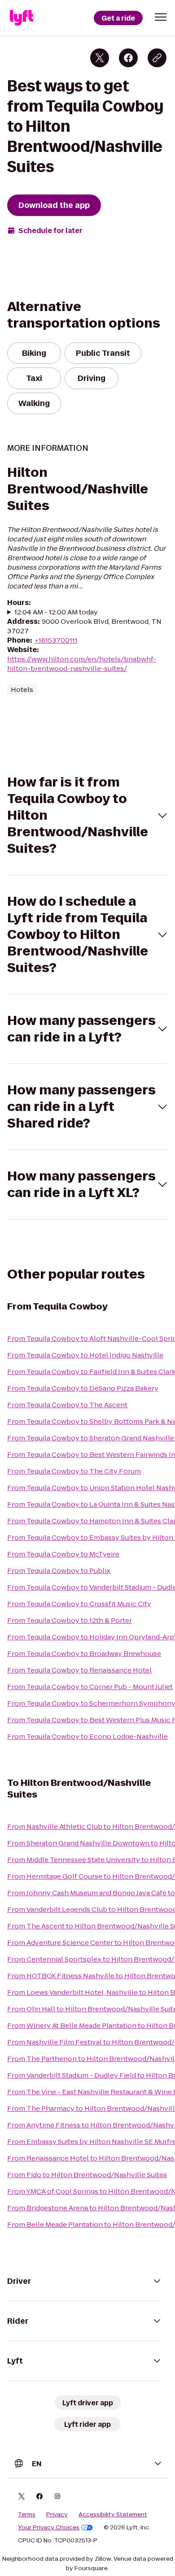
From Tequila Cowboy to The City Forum (74, 1471)
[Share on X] (100, 58)
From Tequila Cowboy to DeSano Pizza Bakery (83, 1388)
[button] (161, 17)
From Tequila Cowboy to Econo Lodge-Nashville (87, 1736)
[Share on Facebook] (128, 58)
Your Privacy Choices (49, 2528)
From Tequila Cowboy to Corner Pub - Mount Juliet (90, 1687)
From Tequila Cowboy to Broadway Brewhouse (84, 1653)
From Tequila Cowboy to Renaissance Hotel (79, 1670)
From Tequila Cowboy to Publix (59, 1571)
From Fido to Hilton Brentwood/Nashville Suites (87, 2175)
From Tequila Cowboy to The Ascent (67, 1405)
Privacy (57, 2515)
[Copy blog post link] (157, 58)
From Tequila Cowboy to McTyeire (63, 1554)
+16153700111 (56, 640)
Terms (27, 2515)
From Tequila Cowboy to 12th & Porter (70, 1620)
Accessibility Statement (113, 2515)
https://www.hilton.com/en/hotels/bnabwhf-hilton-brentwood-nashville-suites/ (82, 664)
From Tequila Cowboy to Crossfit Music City (79, 1604)
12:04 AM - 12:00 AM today (56, 612)
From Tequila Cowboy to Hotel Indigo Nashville (85, 1355)
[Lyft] (22, 18)
